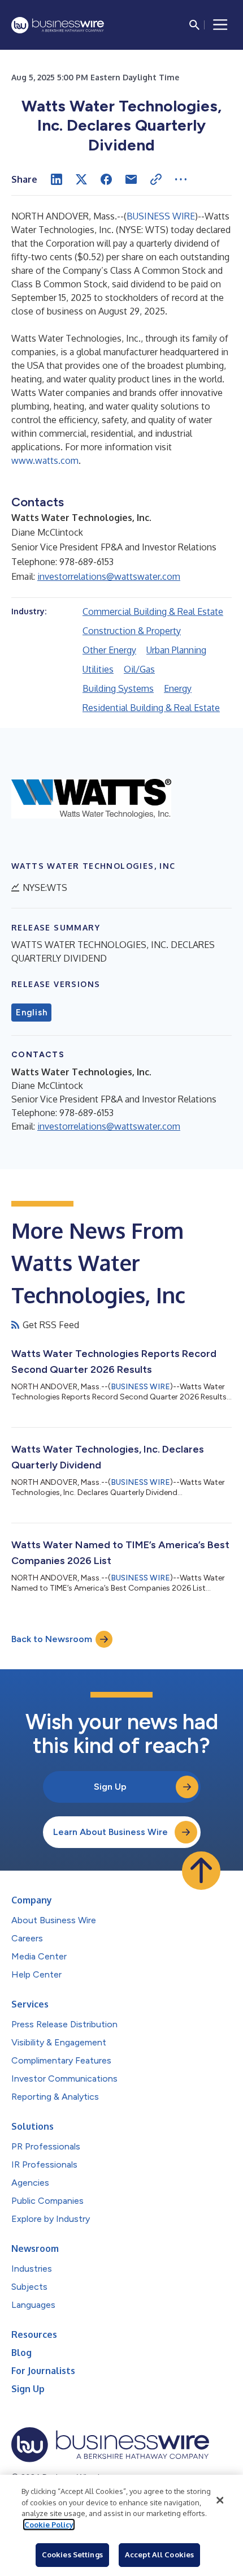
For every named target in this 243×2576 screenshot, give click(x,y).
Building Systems (118, 688)
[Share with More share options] (181, 179)
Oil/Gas (139, 669)
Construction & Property (132, 631)
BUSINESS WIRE (161, 216)
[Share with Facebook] (106, 179)
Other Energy (109, 650)
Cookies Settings (72, 2555)
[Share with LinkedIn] (57, 179)
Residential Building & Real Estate (151, 708)
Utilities (98, 669)
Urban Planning (176, 650)
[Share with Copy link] (156, 179)
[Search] (194, 25)
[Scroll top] (201, 1871)
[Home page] (58, 25)
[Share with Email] (131, 179)
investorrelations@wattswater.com (109, 576)
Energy (178, 688)
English (31, 1013)
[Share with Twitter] (81, 179)
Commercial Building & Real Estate (153, 611)
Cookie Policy (49, 2525)
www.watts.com (45, 460)
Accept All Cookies (159, 2555)
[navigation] (220, 25)
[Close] (220, 2500)
